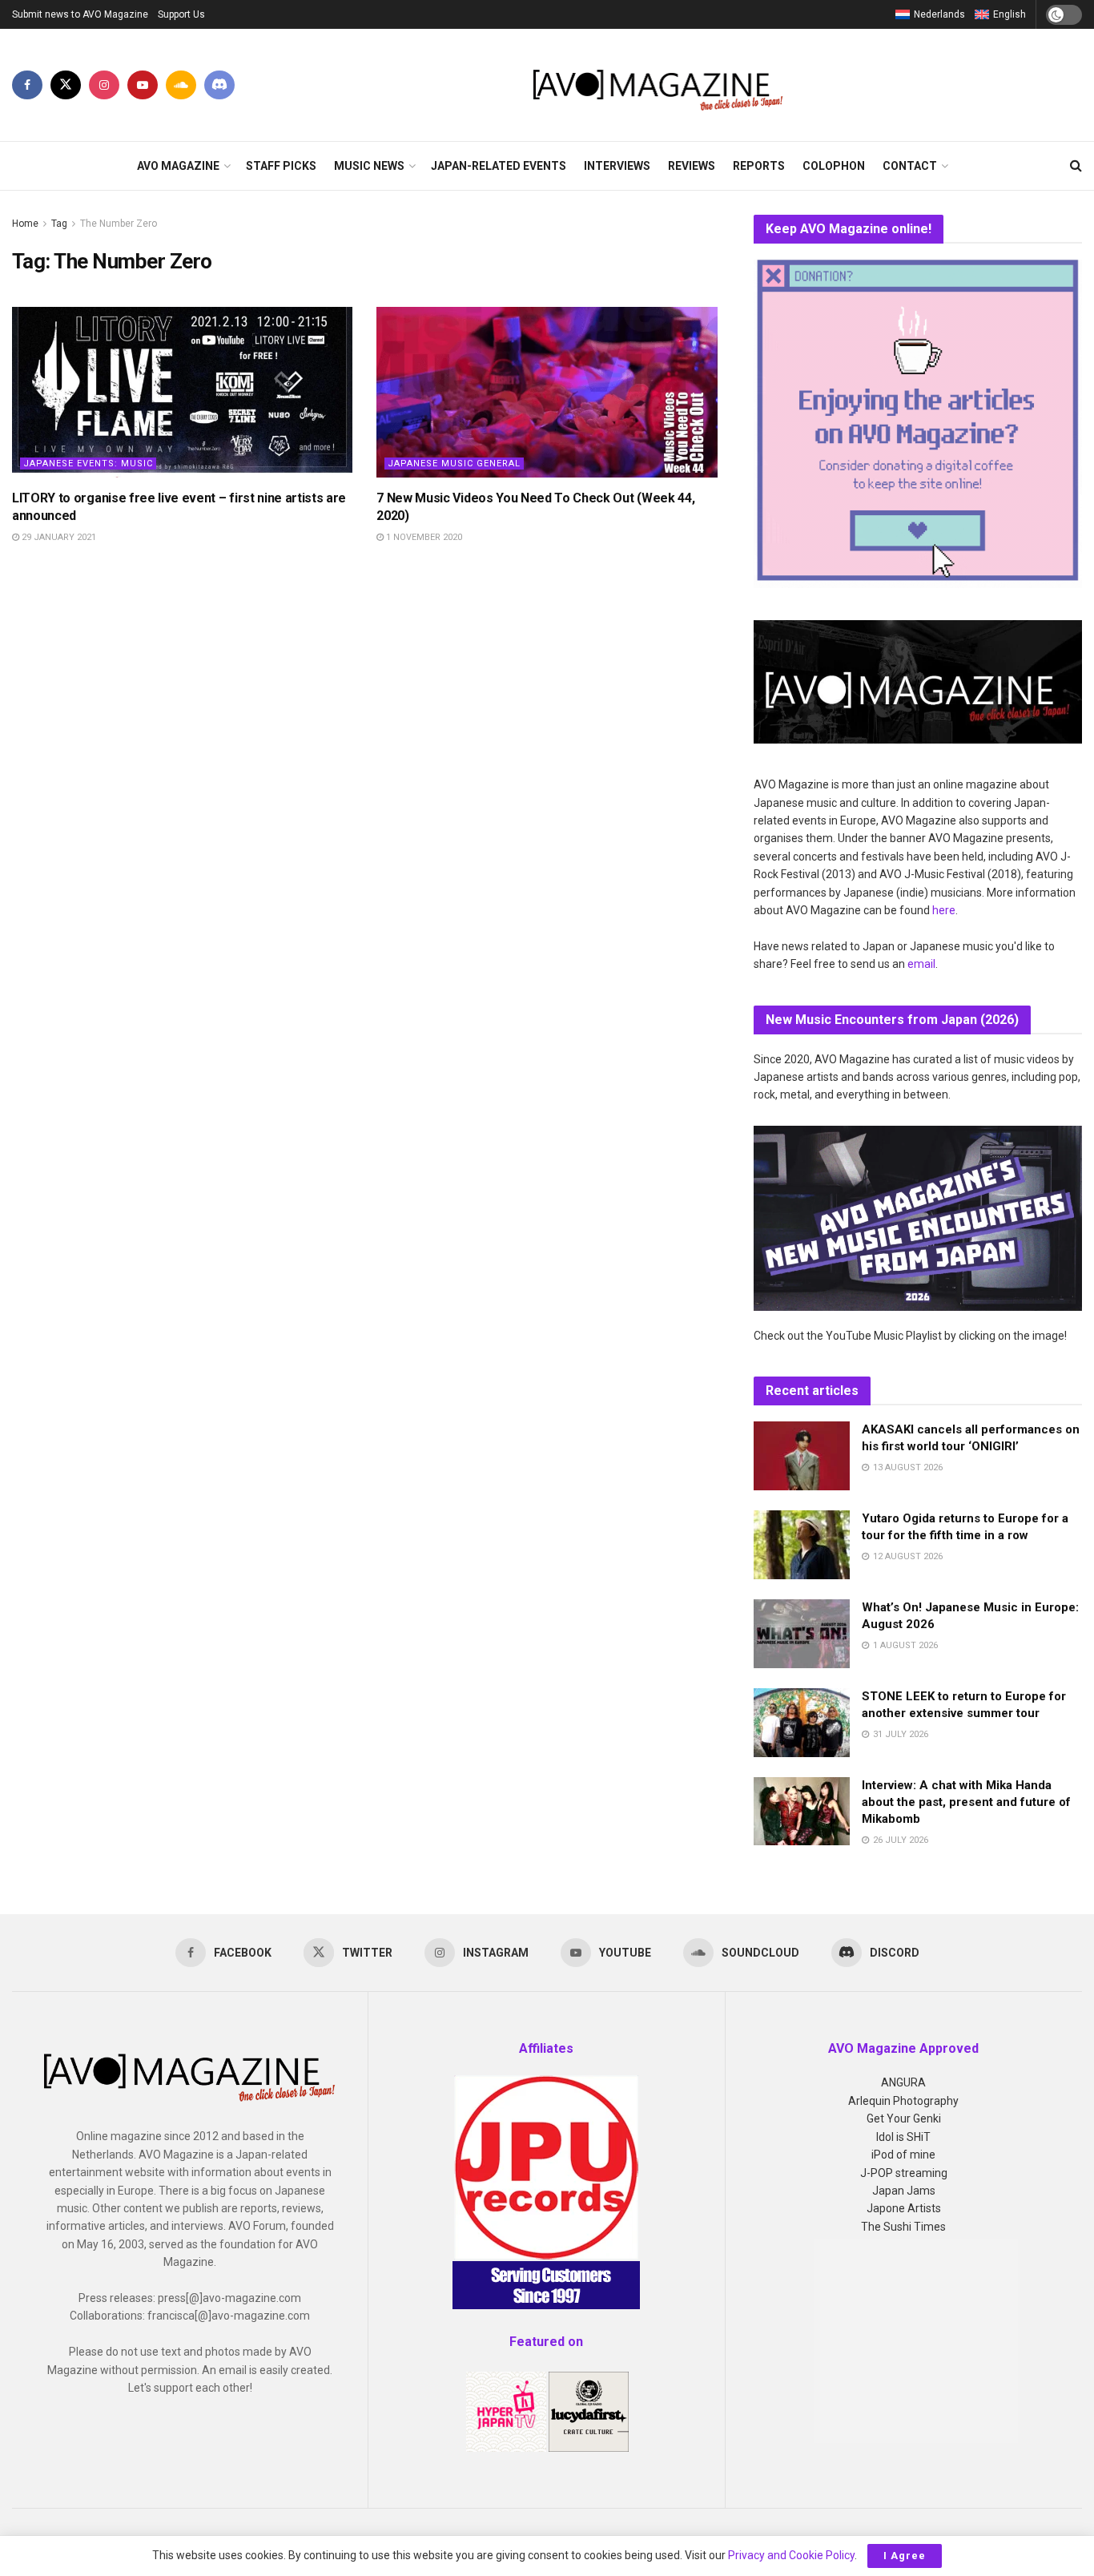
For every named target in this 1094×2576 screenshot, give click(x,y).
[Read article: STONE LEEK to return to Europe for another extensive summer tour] (802, 1723)
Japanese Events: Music (88, 464)
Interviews (617, 166)
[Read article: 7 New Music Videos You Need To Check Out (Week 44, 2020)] (547, 392)
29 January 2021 (58, 537)
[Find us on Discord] (219, 85)
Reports (759, 166)
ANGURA (903, 2082)
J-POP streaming (904, 2173)
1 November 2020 (423, 537)
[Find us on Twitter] (66, 85)
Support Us (181, 14)
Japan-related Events (499, 166)
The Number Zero (119, 224)
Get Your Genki (904, 2118)
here (944, 910)
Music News (369, 166)
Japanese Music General (454, 464)
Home (25, 224)
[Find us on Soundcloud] (181, 85)
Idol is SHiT (903, 2137)
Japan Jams (904, 2191)
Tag (59, 224)
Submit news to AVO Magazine (80, 14)
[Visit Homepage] (659, 85)
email (921, 964)
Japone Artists (904, 2208)
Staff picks (281, 166)
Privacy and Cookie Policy (791, 2555)
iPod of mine (903, 2155)
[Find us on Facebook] (27, 85)
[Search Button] (1076, 166)
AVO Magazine (178, 166)
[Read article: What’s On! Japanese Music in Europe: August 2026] (802, 1634)
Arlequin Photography (903, 2101)
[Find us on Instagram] (104, 85)
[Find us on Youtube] (143, 85)
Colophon (834, 166)
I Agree (905, 2556)
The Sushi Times (903, 2227)
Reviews (692, 166)
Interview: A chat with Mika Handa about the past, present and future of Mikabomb (966, 1802)
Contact (910, 166)
